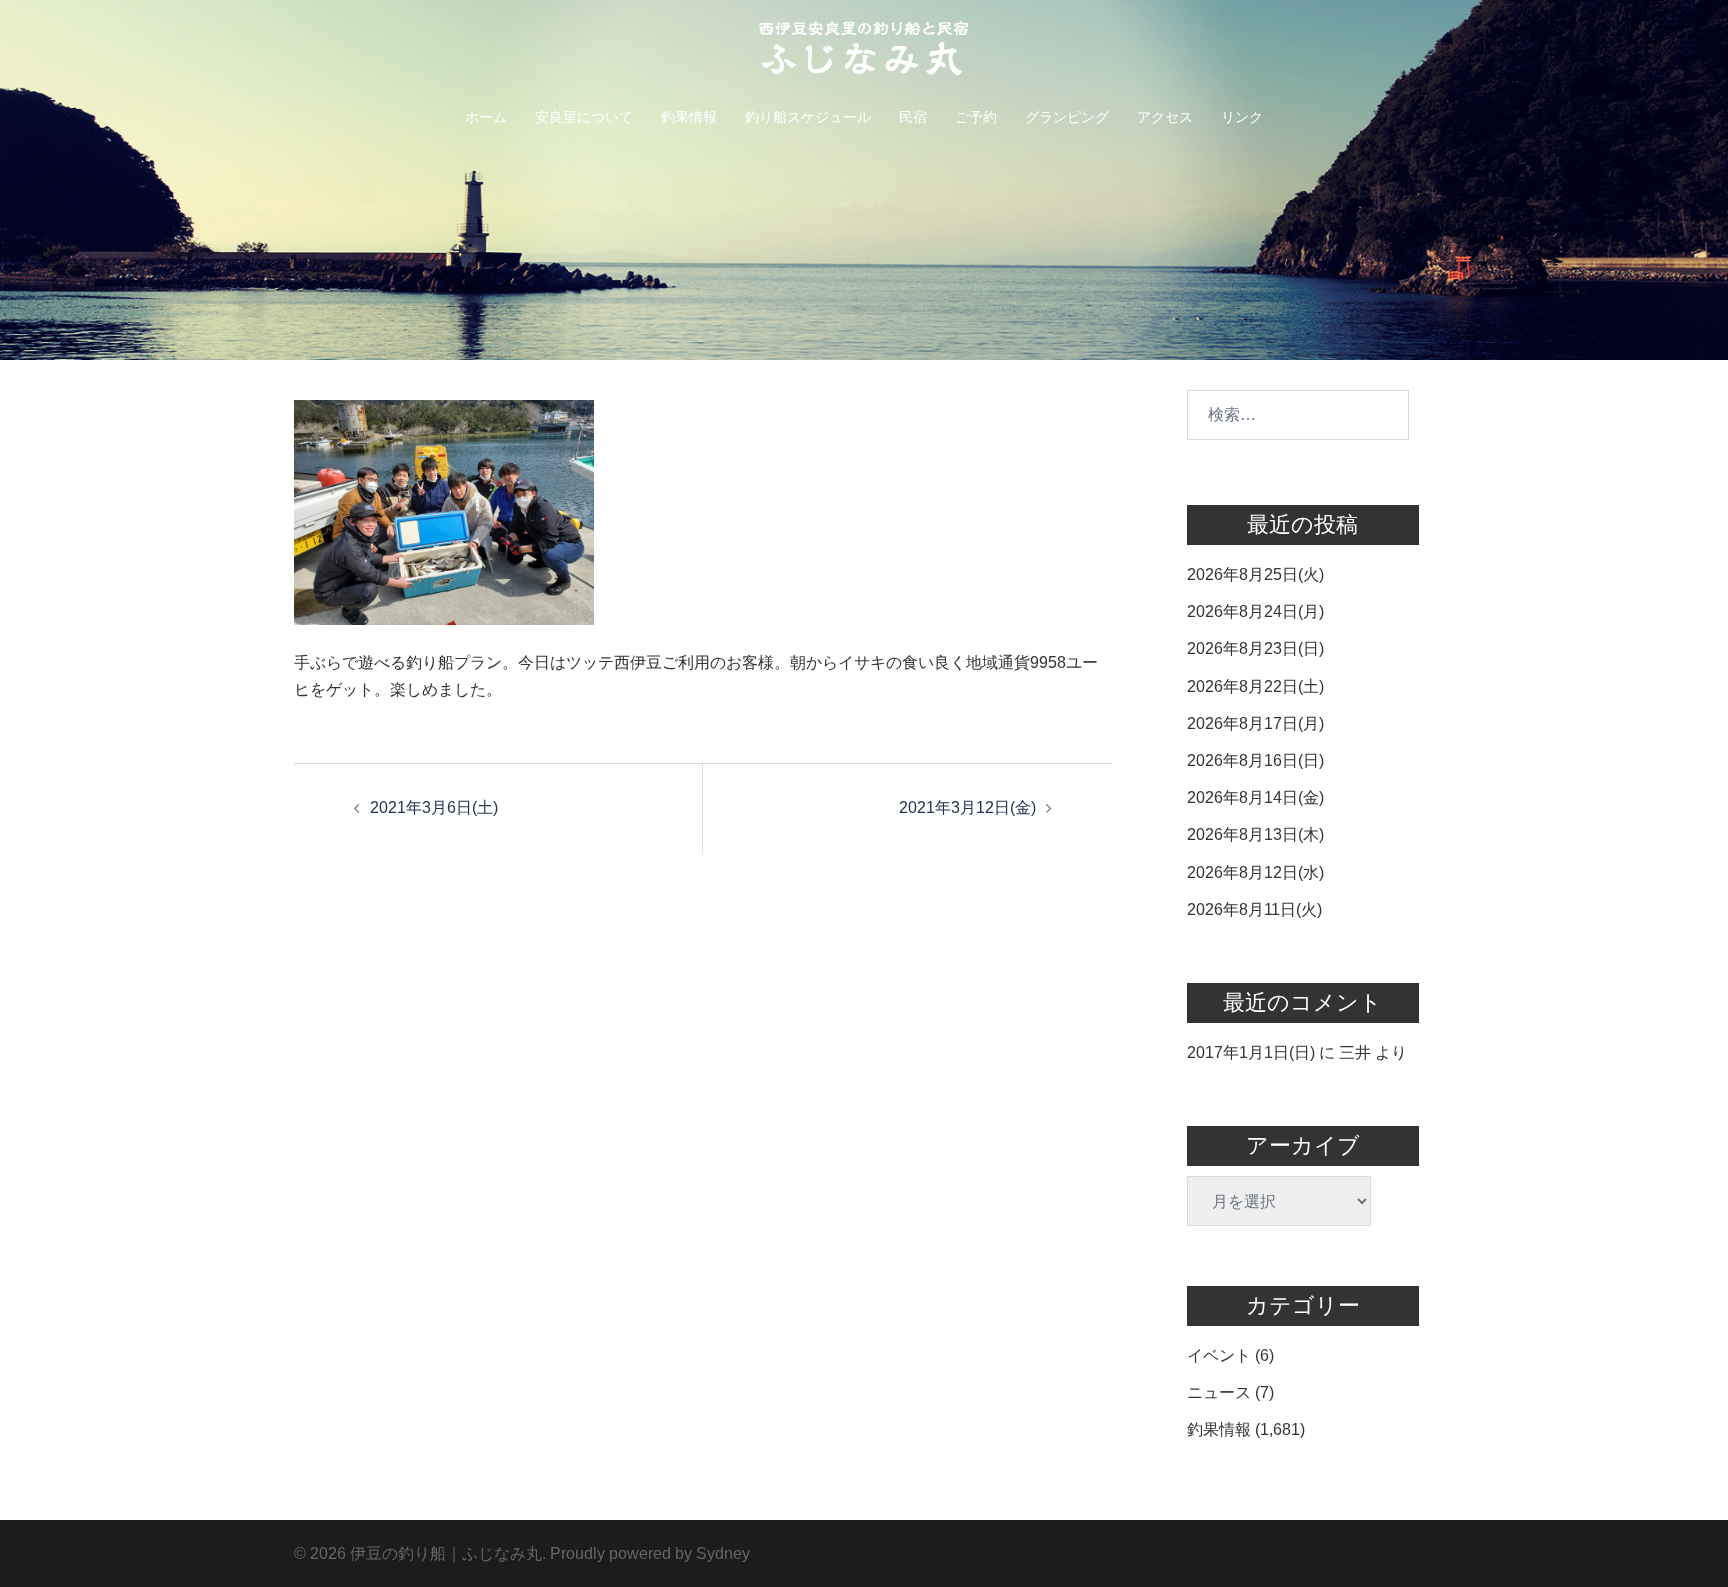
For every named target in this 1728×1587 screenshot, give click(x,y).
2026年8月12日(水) (1255, 872)
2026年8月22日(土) (1255, 686)
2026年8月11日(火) (1254, 909)
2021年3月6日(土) (434, 807)
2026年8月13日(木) (1255, 834)
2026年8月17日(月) (1255, 723)
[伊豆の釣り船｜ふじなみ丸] (864, 54)
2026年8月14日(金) (1255, 797)
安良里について (584, 117)
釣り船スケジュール (808, 117)
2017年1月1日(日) (1251, 1052)
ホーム (486, 117)
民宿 (913, 117)
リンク (1242, 117)
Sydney (723, 1553)
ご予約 (976, 117)
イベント (1219, 1355)
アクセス (1165, 117)
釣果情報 (689, 117)
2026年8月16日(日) (1255, 760)
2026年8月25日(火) (1255, 574)
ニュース (1219, 1392)
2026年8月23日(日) (1255, 648)
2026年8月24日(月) (1255, 611)
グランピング (1067, 117)
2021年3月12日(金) (967, 807)
